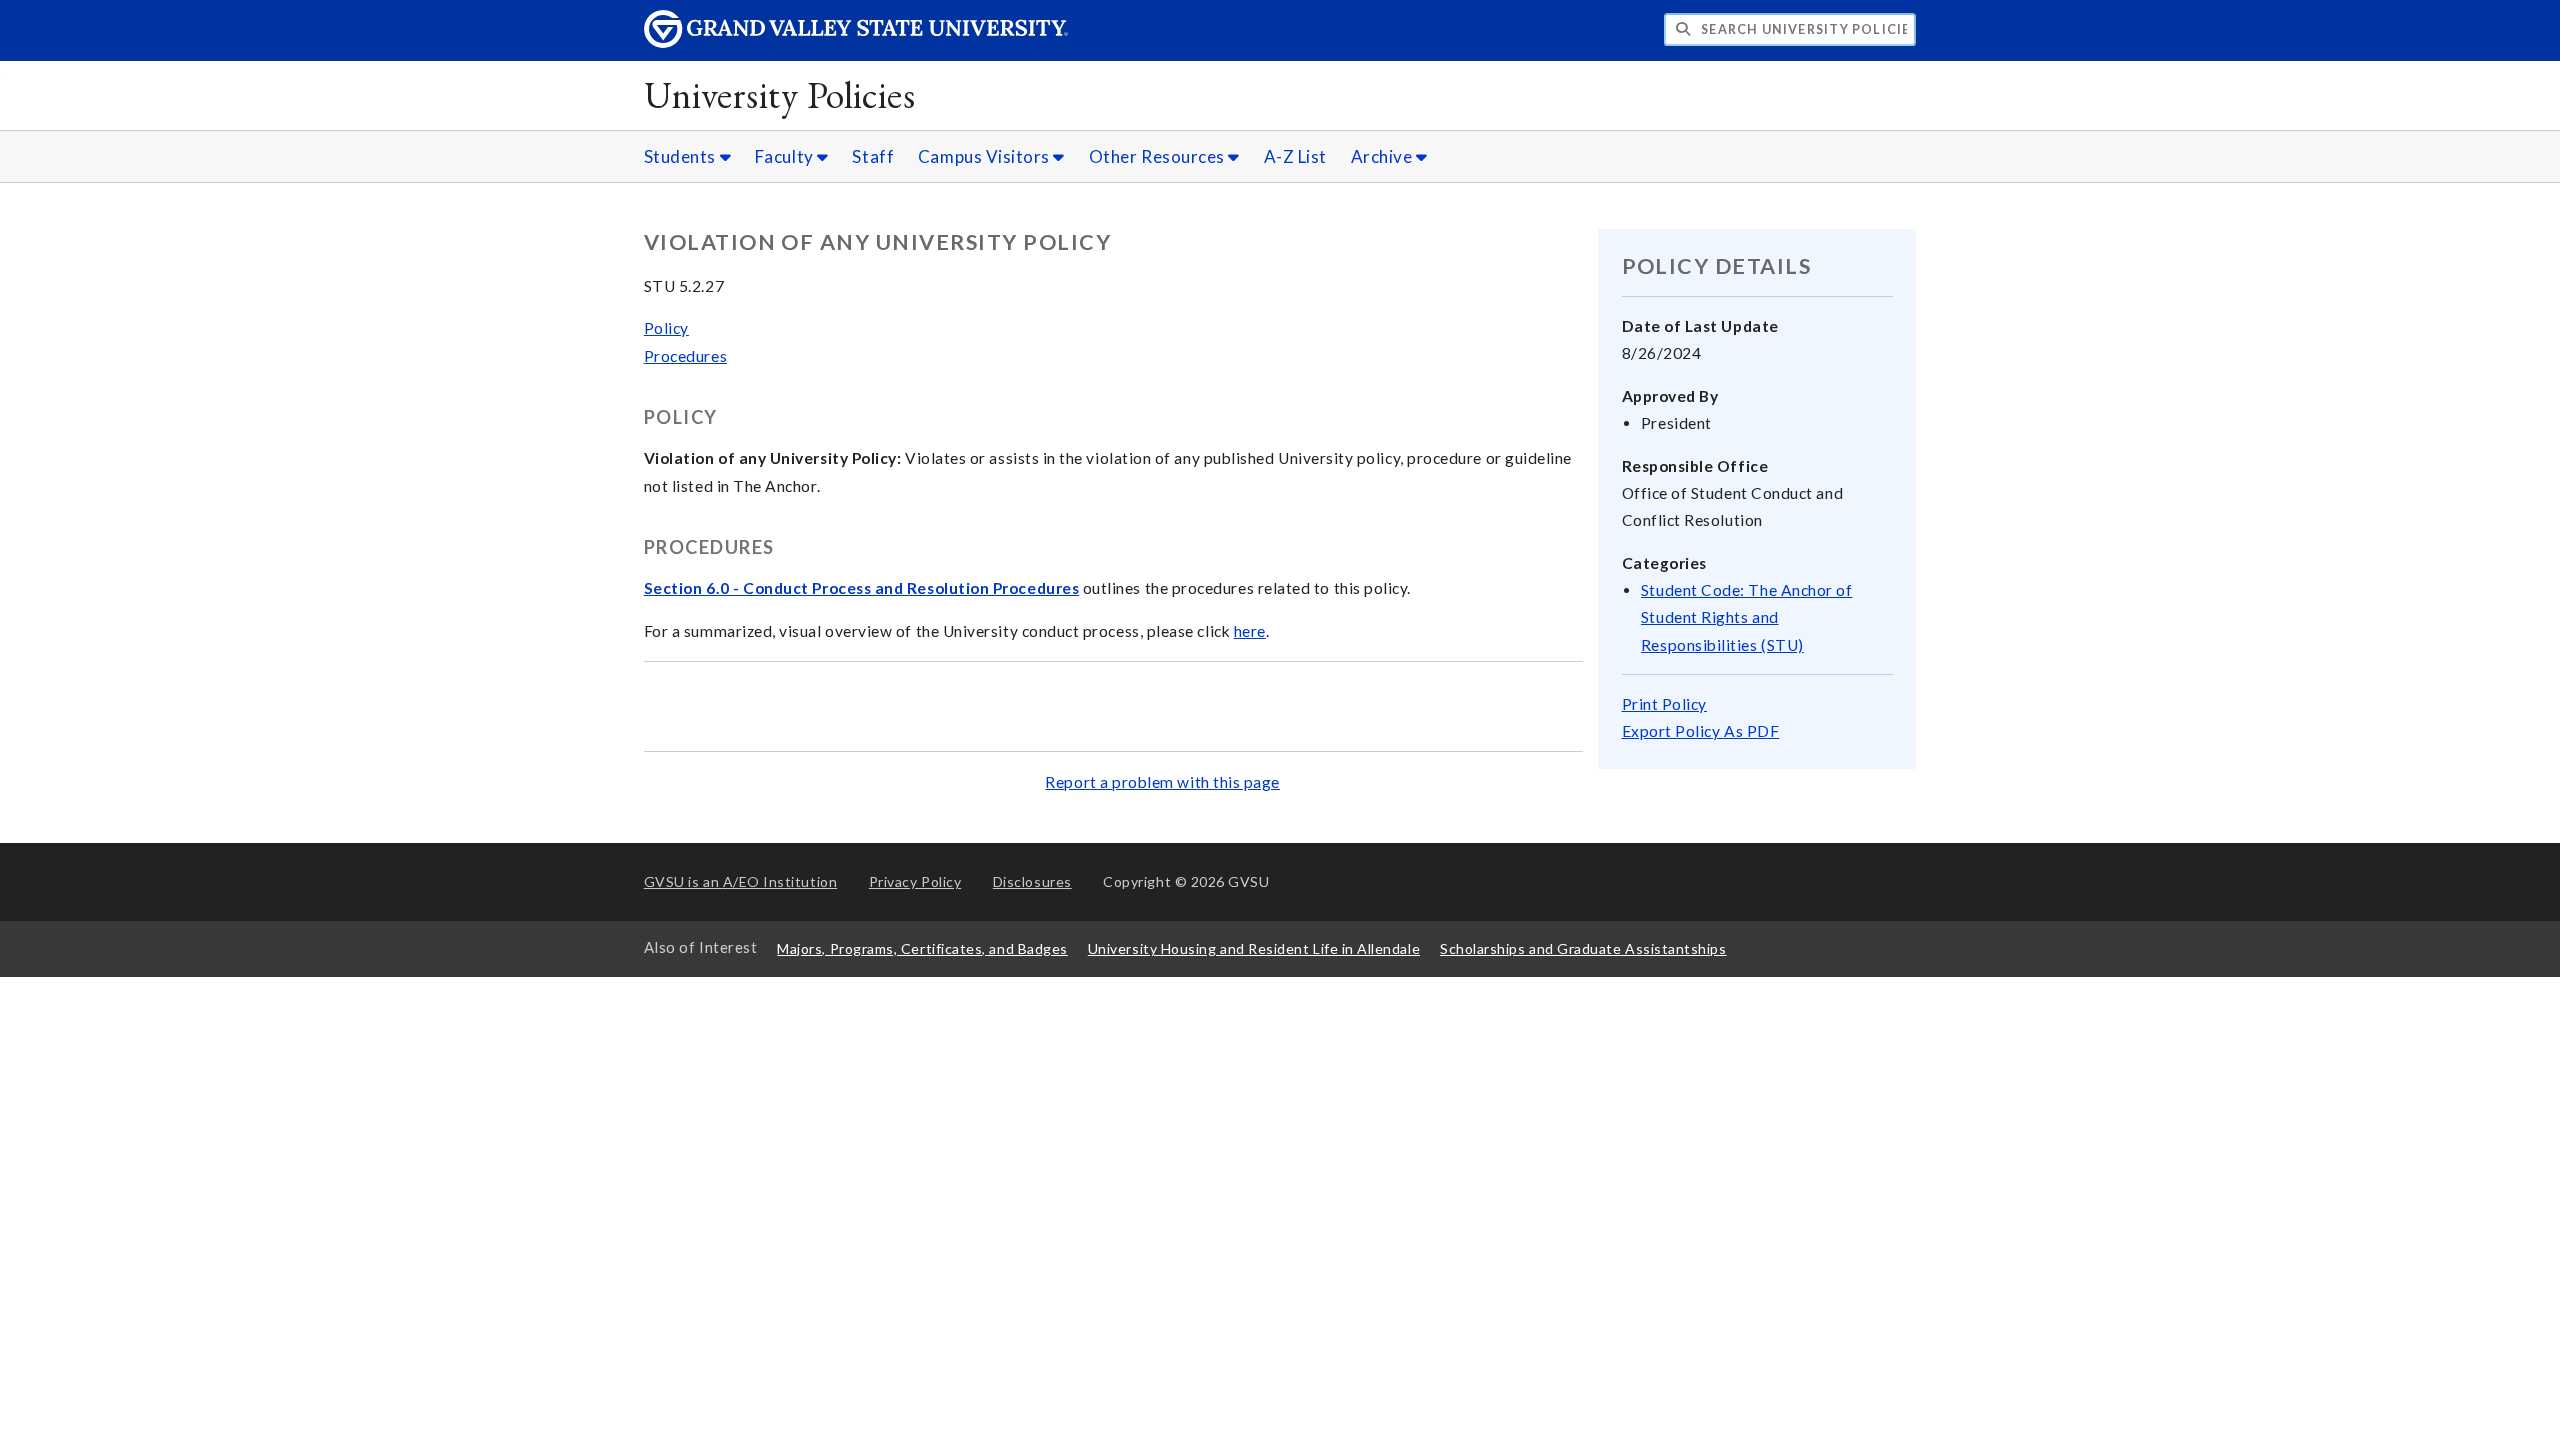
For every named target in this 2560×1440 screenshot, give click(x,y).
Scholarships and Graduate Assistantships (1583, 948)
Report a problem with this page (1162, 782)
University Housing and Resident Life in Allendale (1254, 948)
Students (682, 156)
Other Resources (1159, 156)
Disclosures (1032, 881)
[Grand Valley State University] (856, 42)
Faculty (786, 156)
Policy (666, 328)
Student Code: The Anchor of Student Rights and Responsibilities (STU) (1747, 617)
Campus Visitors (986, 156)
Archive (1383, 156)
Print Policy (1664, 704)
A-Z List (1295, 156)
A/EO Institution (741, 881)
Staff (873, 156)
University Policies (780, 94)
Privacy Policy (915, 881)
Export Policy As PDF (1701, 731)
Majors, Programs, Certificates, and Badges (922, 948)
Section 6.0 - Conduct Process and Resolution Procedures (862, 588)
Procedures (685, 356)
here (1250, 631)
